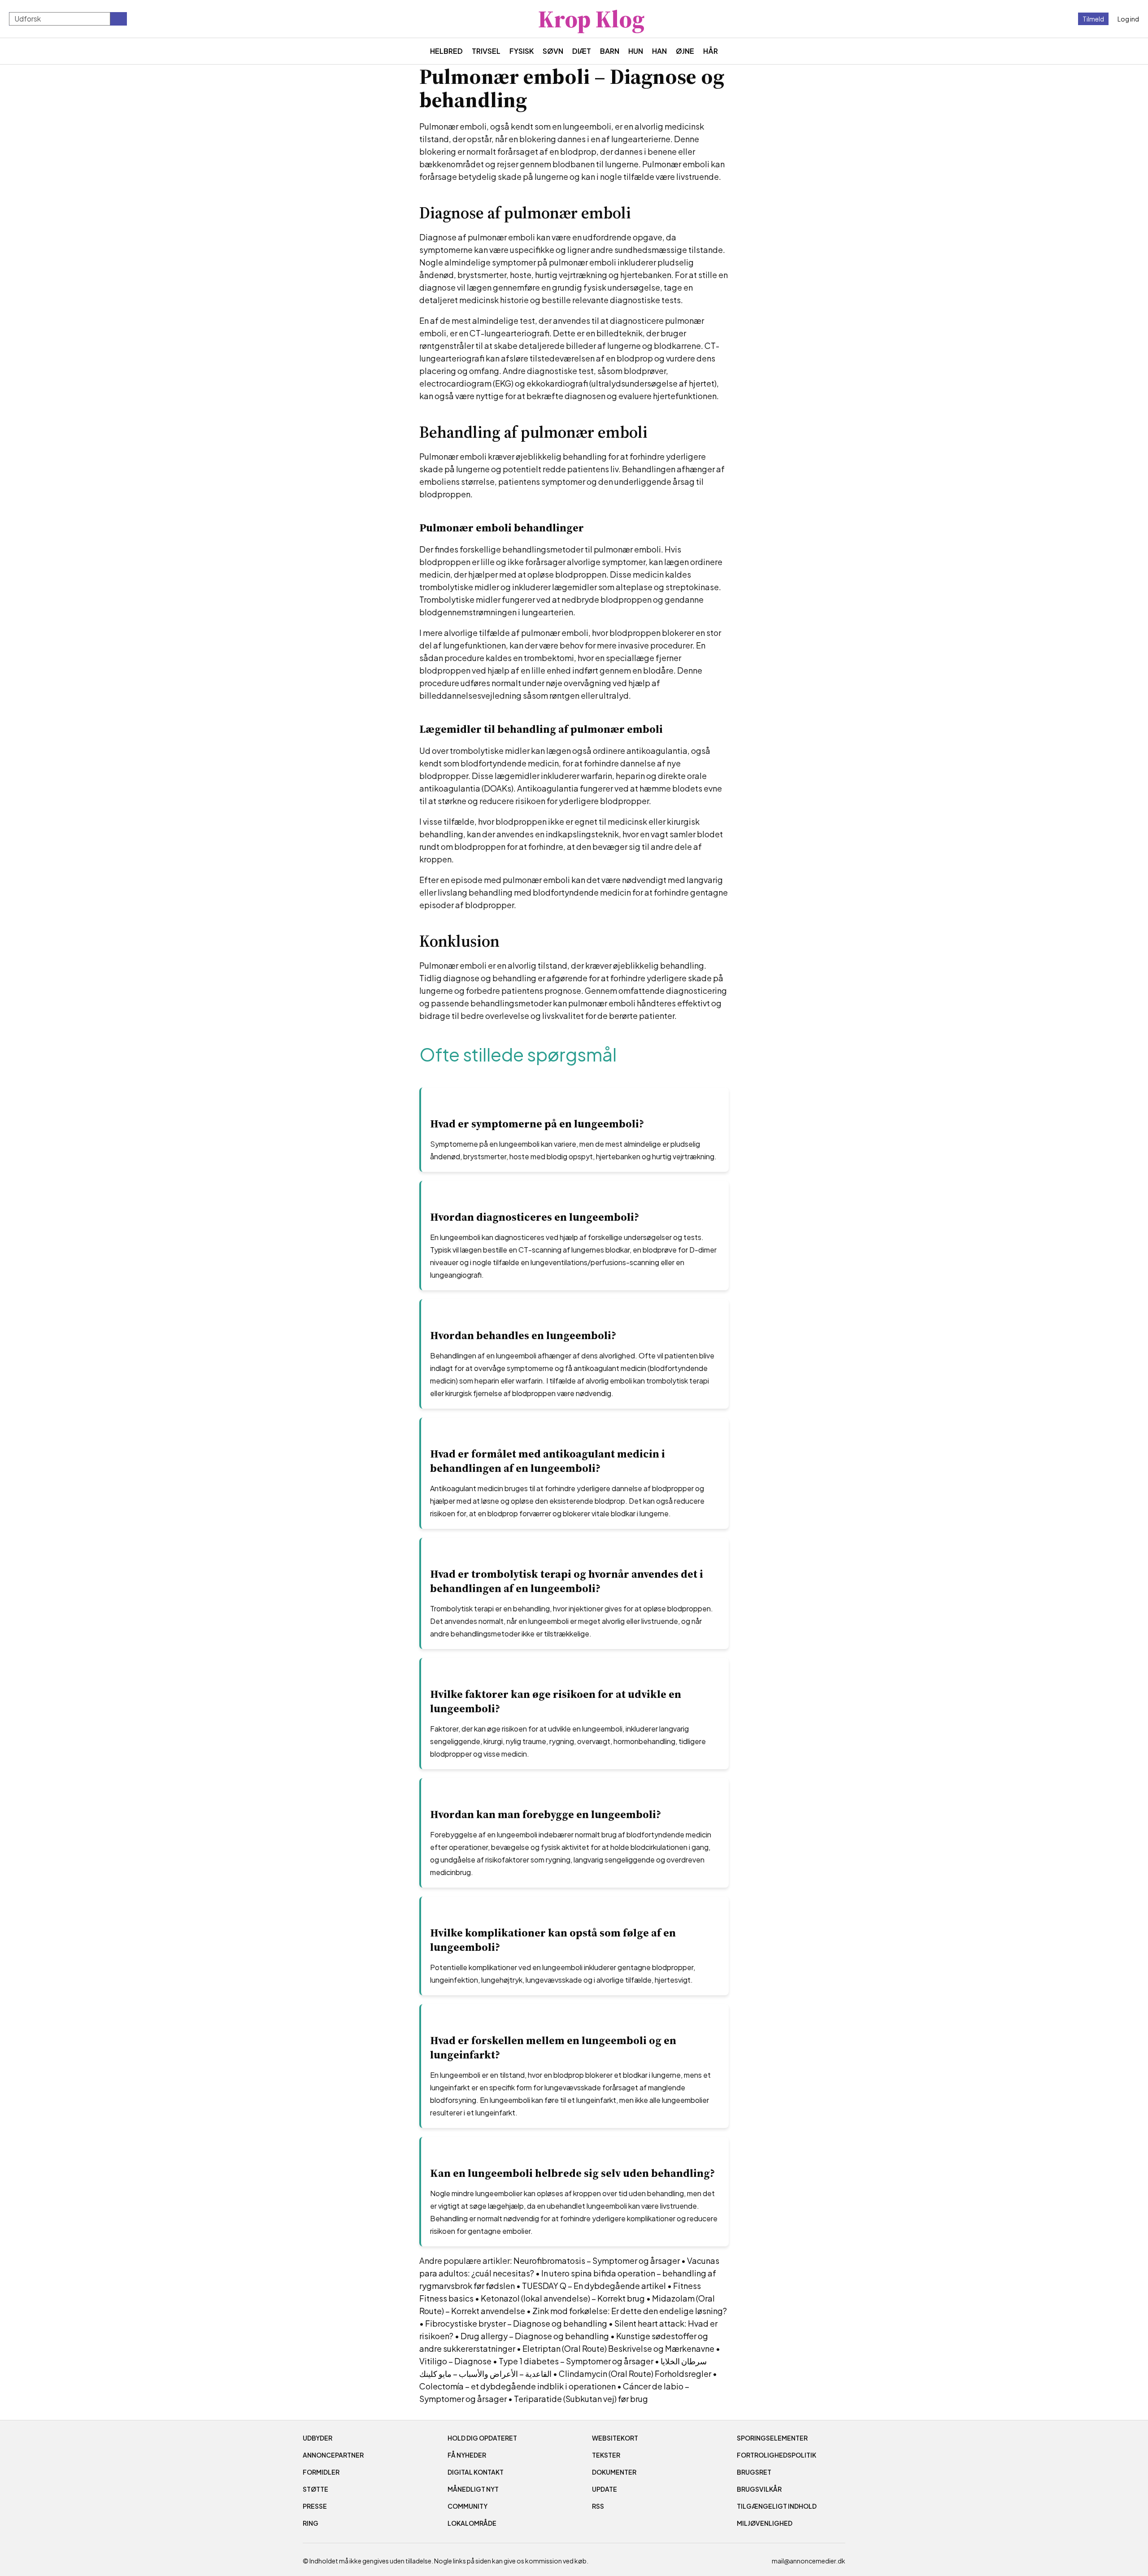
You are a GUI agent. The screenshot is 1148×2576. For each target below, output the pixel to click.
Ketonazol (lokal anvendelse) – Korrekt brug (563, 2298)
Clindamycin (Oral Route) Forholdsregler (635, 2374)
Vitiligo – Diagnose (455, 2361)
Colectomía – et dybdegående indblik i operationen (517, 2386)
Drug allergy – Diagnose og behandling (535, 2336)
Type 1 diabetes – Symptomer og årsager (576, 2361)
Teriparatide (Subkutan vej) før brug (581, 2399)
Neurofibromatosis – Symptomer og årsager (597, 2261)
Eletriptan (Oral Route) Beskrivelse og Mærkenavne (618, 2348)
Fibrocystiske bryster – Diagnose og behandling (516, 2323)
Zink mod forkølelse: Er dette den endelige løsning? (630, 2311)
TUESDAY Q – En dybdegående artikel (594, 2286)
